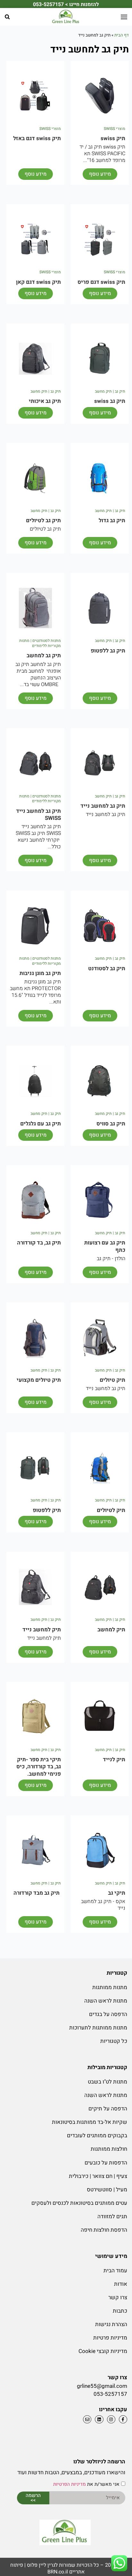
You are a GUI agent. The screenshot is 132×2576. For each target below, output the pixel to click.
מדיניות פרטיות (110, 2338)
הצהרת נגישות (111, 2324)
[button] (7, 17)
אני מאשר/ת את (86, 2484)
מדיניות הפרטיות (70, 2484)
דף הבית (122, 35)
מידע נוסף (100, 174)
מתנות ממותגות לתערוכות (98, 2028)
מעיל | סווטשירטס (107, 2190)
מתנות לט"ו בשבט (107, 2082)
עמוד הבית (115, 2271)
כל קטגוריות (114, 2041)
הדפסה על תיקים (108, 2109)
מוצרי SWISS (115, 129)
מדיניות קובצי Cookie (103, 2351)
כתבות (120, 2311)
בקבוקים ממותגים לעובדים (97, 2136)
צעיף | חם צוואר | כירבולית (98, 2176)
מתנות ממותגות (110, 1987)
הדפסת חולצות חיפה (104, 2230)
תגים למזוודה (112, 2216)
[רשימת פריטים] (98, 2419)
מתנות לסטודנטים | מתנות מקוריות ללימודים (40, 643)
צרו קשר (118, 2297)
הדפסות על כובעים (106, 2163)
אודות (121, 2284)
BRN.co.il (58, 2572)
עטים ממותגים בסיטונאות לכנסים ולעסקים (79, 2203)
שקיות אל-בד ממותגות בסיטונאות (90, 2122)
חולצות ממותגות (109, 2149)
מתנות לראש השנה (106, 2001)
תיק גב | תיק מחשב (110, 391)
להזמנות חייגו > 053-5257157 (66, 4)
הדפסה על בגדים (108, 2014)
